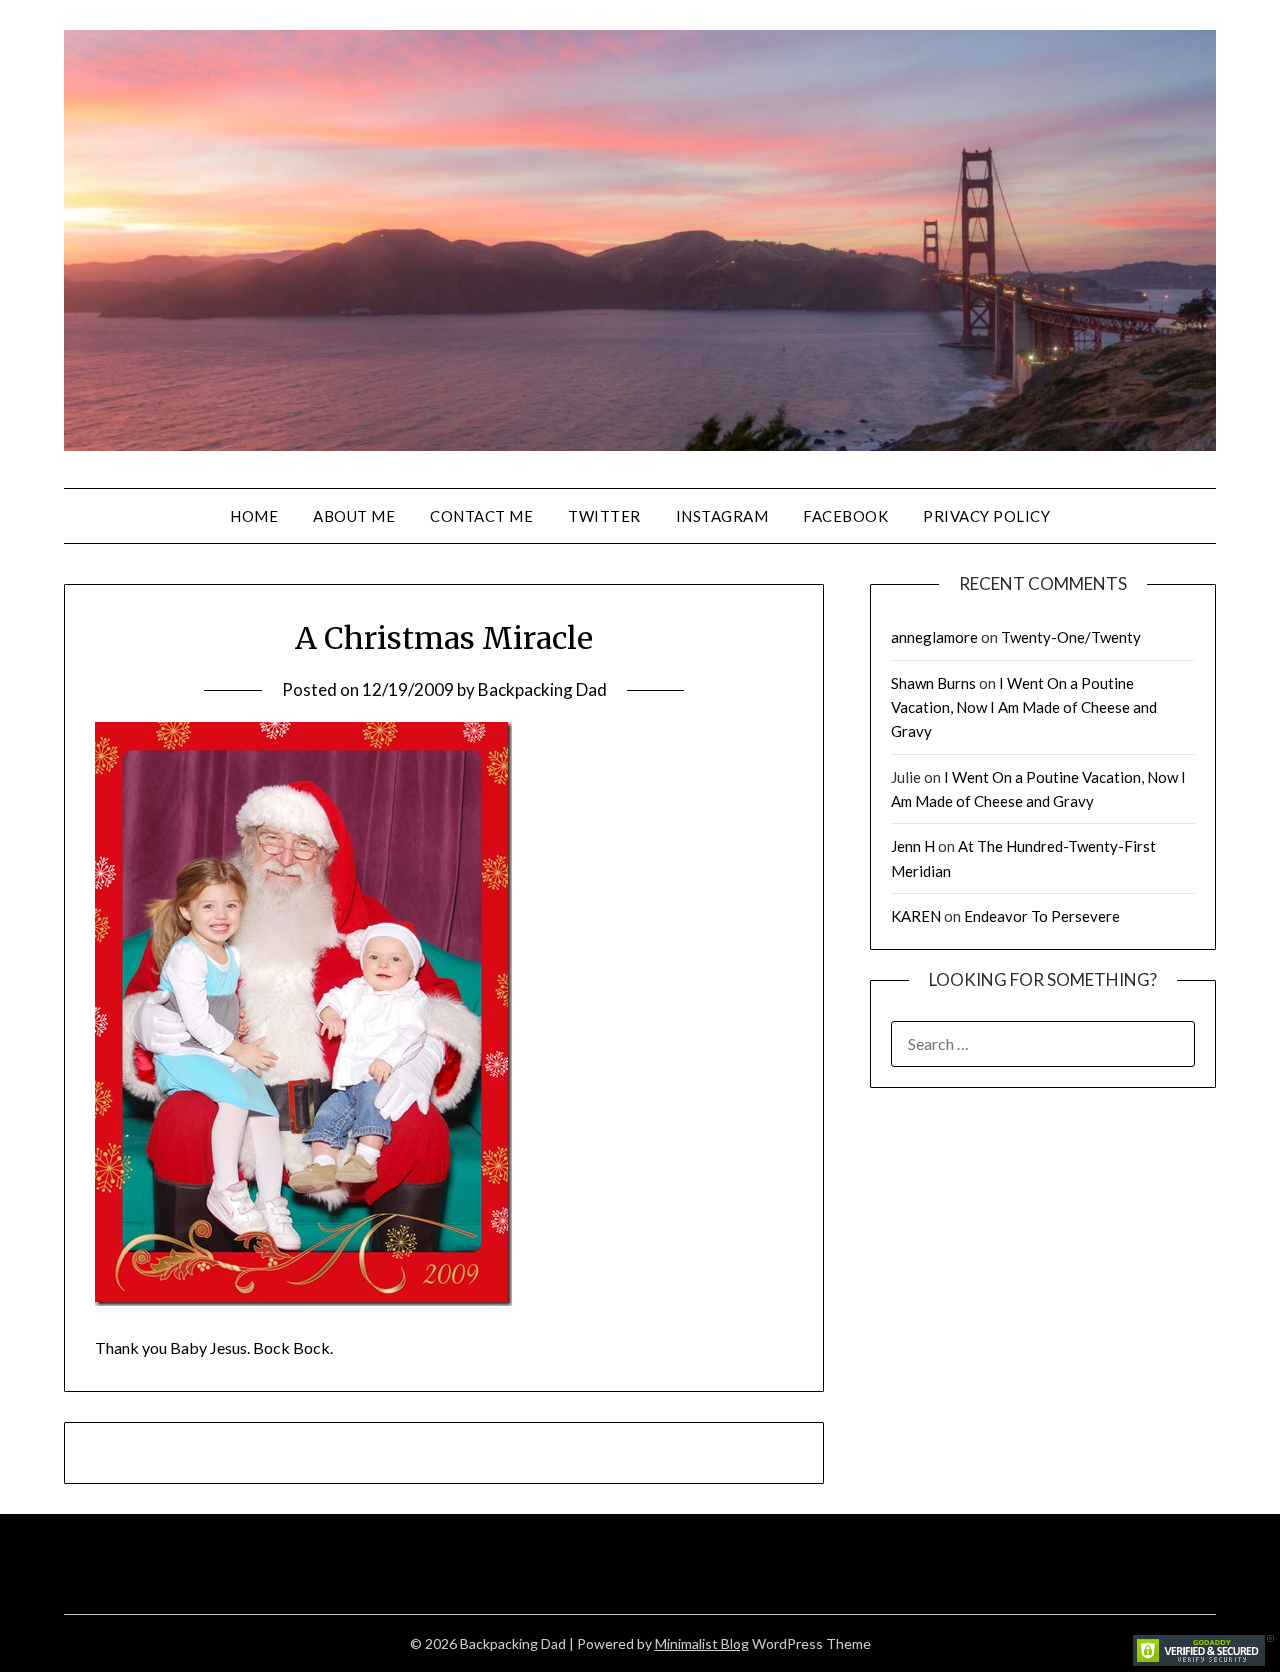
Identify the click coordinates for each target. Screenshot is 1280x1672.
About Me (354, 516)
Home (254, 516)
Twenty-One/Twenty (1071, 637)
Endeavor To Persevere (1042, 916)
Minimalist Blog (702, 1643)
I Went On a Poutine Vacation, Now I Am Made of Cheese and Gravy (1024, 707)
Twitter (604, 516)
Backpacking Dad (542, 689)
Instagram (722, 516)
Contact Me (481, 516)
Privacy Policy (986, 516)
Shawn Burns (933, 683)
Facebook (845, 516)
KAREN (916, 916)
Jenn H (913, 846)
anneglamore (934, 637)
